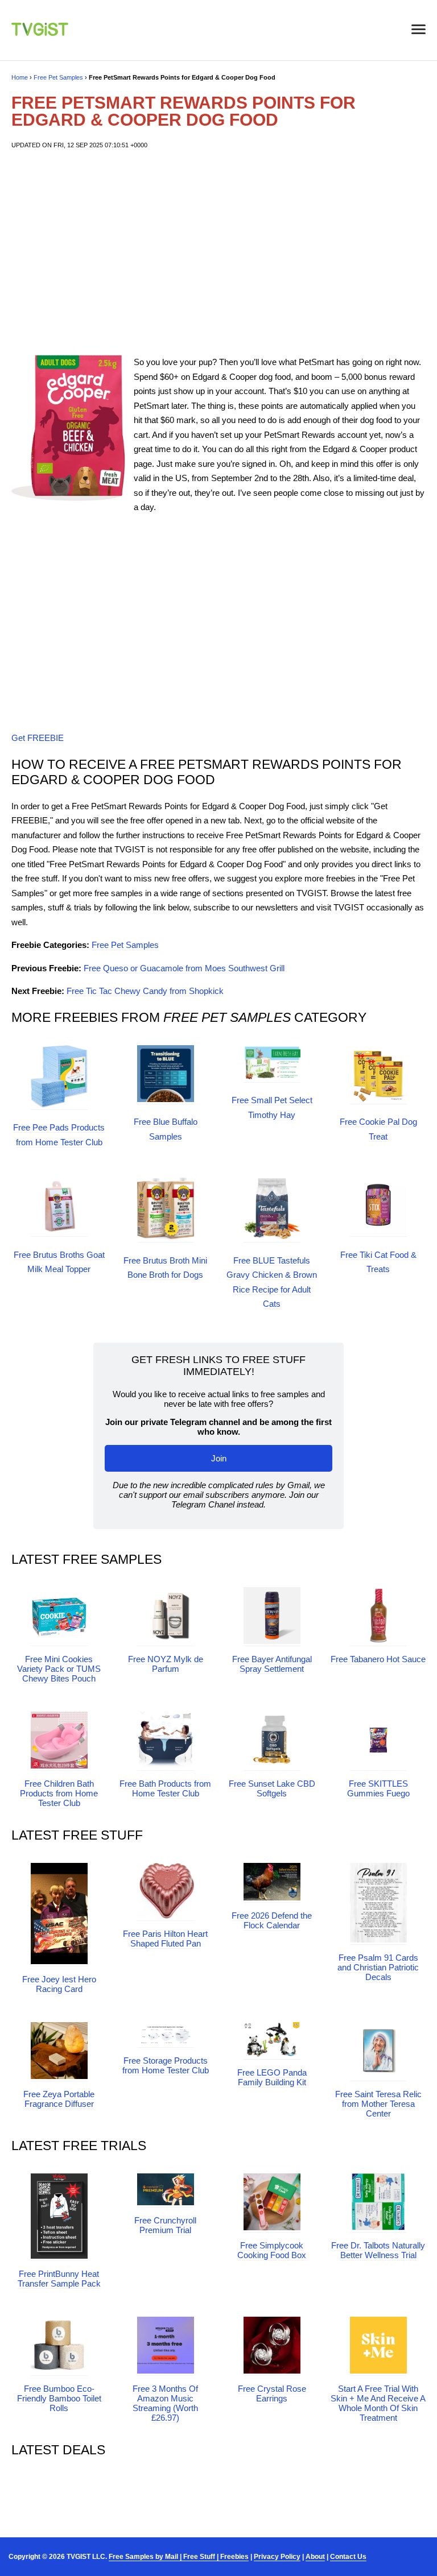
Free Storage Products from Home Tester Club (166, 2065)
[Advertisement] (218, 252)
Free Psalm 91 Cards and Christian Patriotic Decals (378, 1967)
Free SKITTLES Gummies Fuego (378, 1788)
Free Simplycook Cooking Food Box (272, 2250)
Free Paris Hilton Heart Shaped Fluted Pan (165, 1939)
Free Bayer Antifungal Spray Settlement (272, 1664)
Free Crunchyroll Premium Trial (165, 2225)
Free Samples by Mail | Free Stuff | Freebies (179, 2557)
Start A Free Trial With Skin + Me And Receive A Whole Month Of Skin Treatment (378, 2403)
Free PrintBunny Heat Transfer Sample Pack (59, 2279)
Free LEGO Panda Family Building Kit (272, 2077)
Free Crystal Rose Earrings (272, 2393)
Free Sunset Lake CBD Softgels (272, 1788)
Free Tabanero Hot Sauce (378, 1659)
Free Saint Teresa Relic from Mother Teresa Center (378, 2104)
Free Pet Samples (58, 77)
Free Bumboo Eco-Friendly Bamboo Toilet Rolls (59, 2398)
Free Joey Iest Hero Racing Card (59, 1984)
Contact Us (348, 2557)
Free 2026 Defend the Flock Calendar (272, 1920)
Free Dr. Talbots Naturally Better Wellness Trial (378, 2250)
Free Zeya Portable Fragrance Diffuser (59, 2099)
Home (20, 77)
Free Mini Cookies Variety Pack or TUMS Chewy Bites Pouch (59, 1669)
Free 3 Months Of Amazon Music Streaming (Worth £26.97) (165, 2403)
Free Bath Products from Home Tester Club (165, 1788)
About (315, 2557)
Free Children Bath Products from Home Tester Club (59, 1793)
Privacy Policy (277, 2557)
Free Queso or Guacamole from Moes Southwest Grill (184, 968)
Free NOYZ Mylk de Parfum (166, 1664)
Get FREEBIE (38, 738)
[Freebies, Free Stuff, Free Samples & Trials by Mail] (40, 33)
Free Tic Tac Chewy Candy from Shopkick (145, 991)
